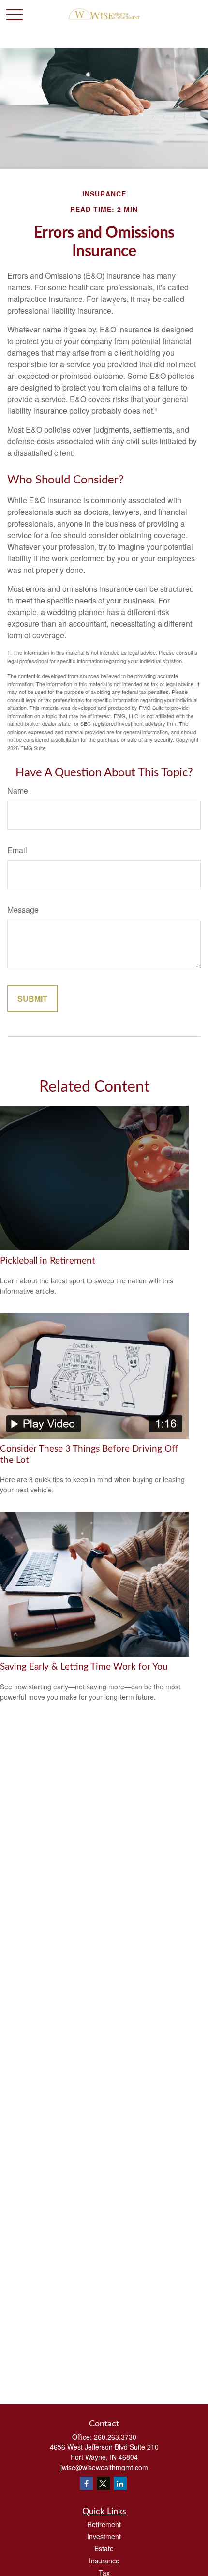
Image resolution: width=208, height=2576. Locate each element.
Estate (104, 2548)
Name (18, 791)
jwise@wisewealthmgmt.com (104, 2467)
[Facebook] (86, 2483)
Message (23, 910)
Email (17, 850)
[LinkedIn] (120, 2483)
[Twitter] (103, 2483)
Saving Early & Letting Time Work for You (84, 1667)
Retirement (104, 2524)
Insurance (104, 2561)
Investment (104, 2536)
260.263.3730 (115, 2437)
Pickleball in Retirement (48, 1261)
